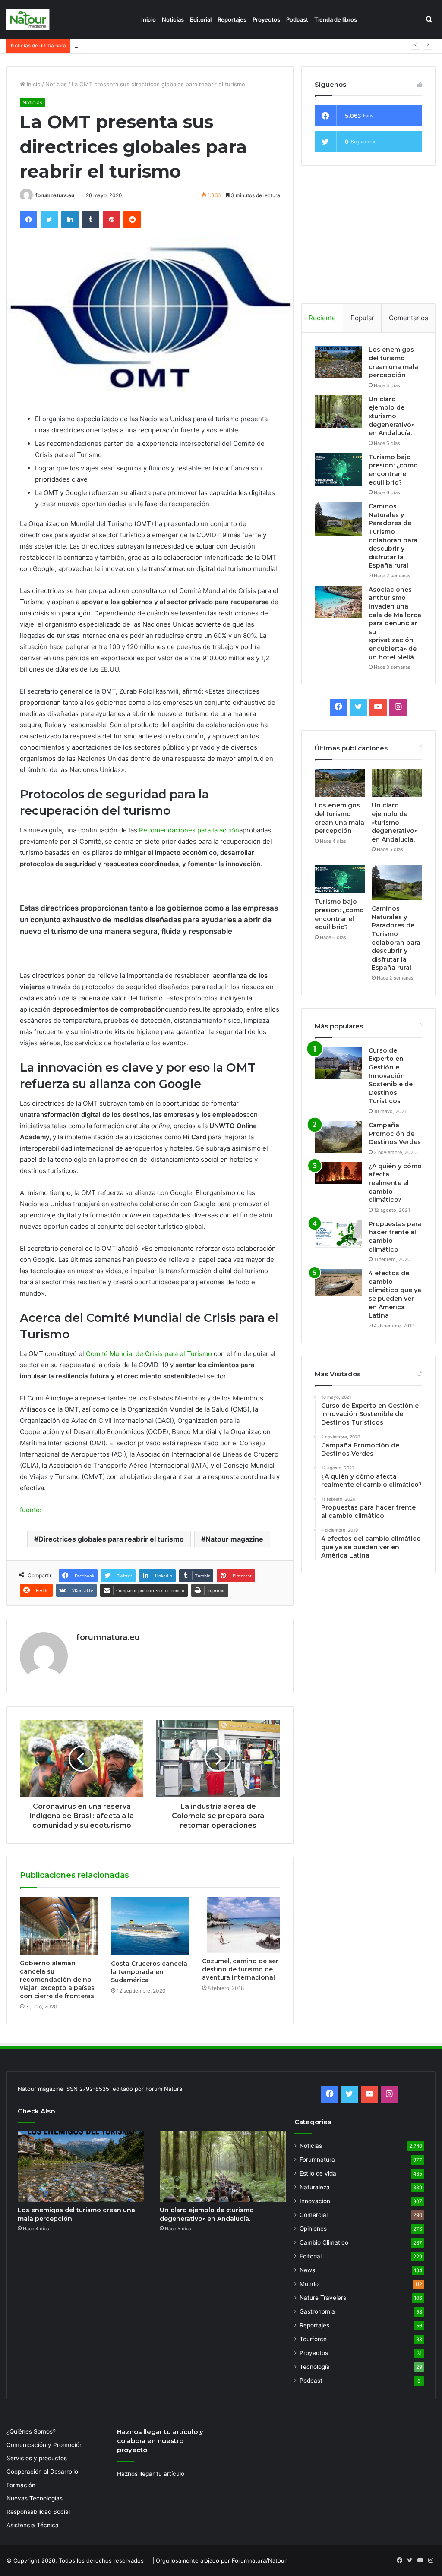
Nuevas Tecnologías (35, 2498)
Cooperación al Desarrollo (42, 2472)
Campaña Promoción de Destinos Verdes (395, 1134)
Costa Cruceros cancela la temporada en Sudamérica (149, 1972)
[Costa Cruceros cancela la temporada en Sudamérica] (150, 1926)
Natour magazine (234, 1539)
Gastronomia (317, 2311)
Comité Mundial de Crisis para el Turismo (149, 1354)
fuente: (31, 1510)
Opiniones (313, 2229)
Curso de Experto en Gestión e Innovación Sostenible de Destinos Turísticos (391, 1076)
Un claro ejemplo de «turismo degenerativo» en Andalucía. (391, 416)
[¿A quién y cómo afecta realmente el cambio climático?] (338, 1173)
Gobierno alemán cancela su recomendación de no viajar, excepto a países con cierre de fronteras (57, 1980)
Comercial (314, 2215)
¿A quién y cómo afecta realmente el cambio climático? (395, 1183)
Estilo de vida (318, 2173)
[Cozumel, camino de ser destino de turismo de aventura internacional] (241, 1925)
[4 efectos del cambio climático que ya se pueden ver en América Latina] (338, 1283)
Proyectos (266, 19)
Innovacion (315, 2201)
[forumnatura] (28, 20)
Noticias (173, 19)
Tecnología (315, 2367)
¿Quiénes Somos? (31, 2431)
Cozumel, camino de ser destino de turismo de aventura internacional (240, 1969)
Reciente (322, 318)
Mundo (309, 2284)
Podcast (297, 19)
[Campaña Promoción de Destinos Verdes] (338, 1137)
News (307, 2270)
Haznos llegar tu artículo (151, 2474)
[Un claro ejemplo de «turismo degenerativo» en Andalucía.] (338, 411)
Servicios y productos (37, 2458)
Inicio (148, 19)
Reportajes (232, 19)
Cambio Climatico (324, 2242)
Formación (21, 2485)
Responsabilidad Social (38, 2512)
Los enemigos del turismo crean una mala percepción (393, 362)
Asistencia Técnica (33, 2525)
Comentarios (409, 318)
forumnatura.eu (55, 195)
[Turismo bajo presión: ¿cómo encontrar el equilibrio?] (338, 469)
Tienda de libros (336, 19)
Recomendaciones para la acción (189, 830)
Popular (362, 318)
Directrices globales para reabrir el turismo (111, 1539)
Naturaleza (315, 2187)
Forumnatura (317, 2160)
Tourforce (313, 2339)
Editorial (201, 19)
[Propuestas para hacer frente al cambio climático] (338, 1234)
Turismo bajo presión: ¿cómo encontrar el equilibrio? (145, 45)
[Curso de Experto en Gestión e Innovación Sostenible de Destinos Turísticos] (338, 1063)
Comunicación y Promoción (45, 2445)
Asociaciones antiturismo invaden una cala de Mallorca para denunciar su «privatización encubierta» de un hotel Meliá (395, 623)
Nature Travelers (323, 2298)
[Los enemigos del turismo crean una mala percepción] (338, 362)
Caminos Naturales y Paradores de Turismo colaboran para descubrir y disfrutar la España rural (393, 536)
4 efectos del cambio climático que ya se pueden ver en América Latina (395, 1294)
